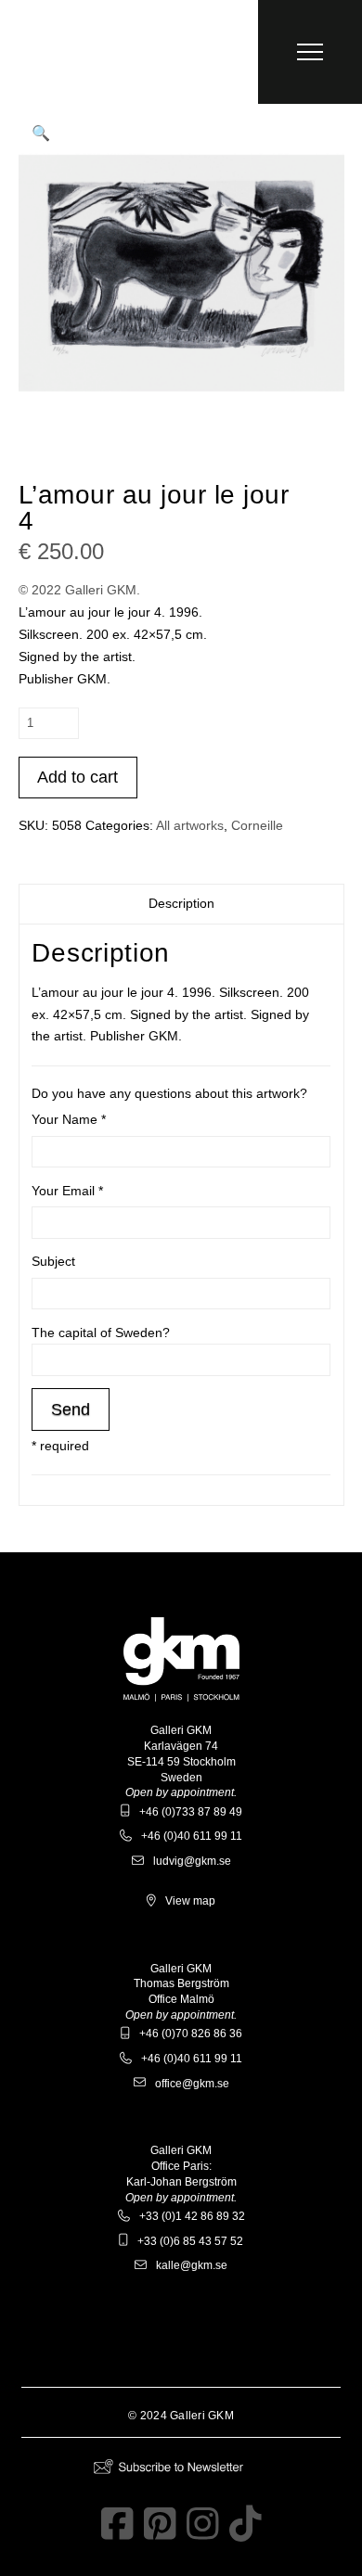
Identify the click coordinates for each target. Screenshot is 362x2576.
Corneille (257, 825)
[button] (310, 52)
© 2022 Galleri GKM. (79, 590)
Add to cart (78, 777)
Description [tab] (181, 903)
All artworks (190, 825)
